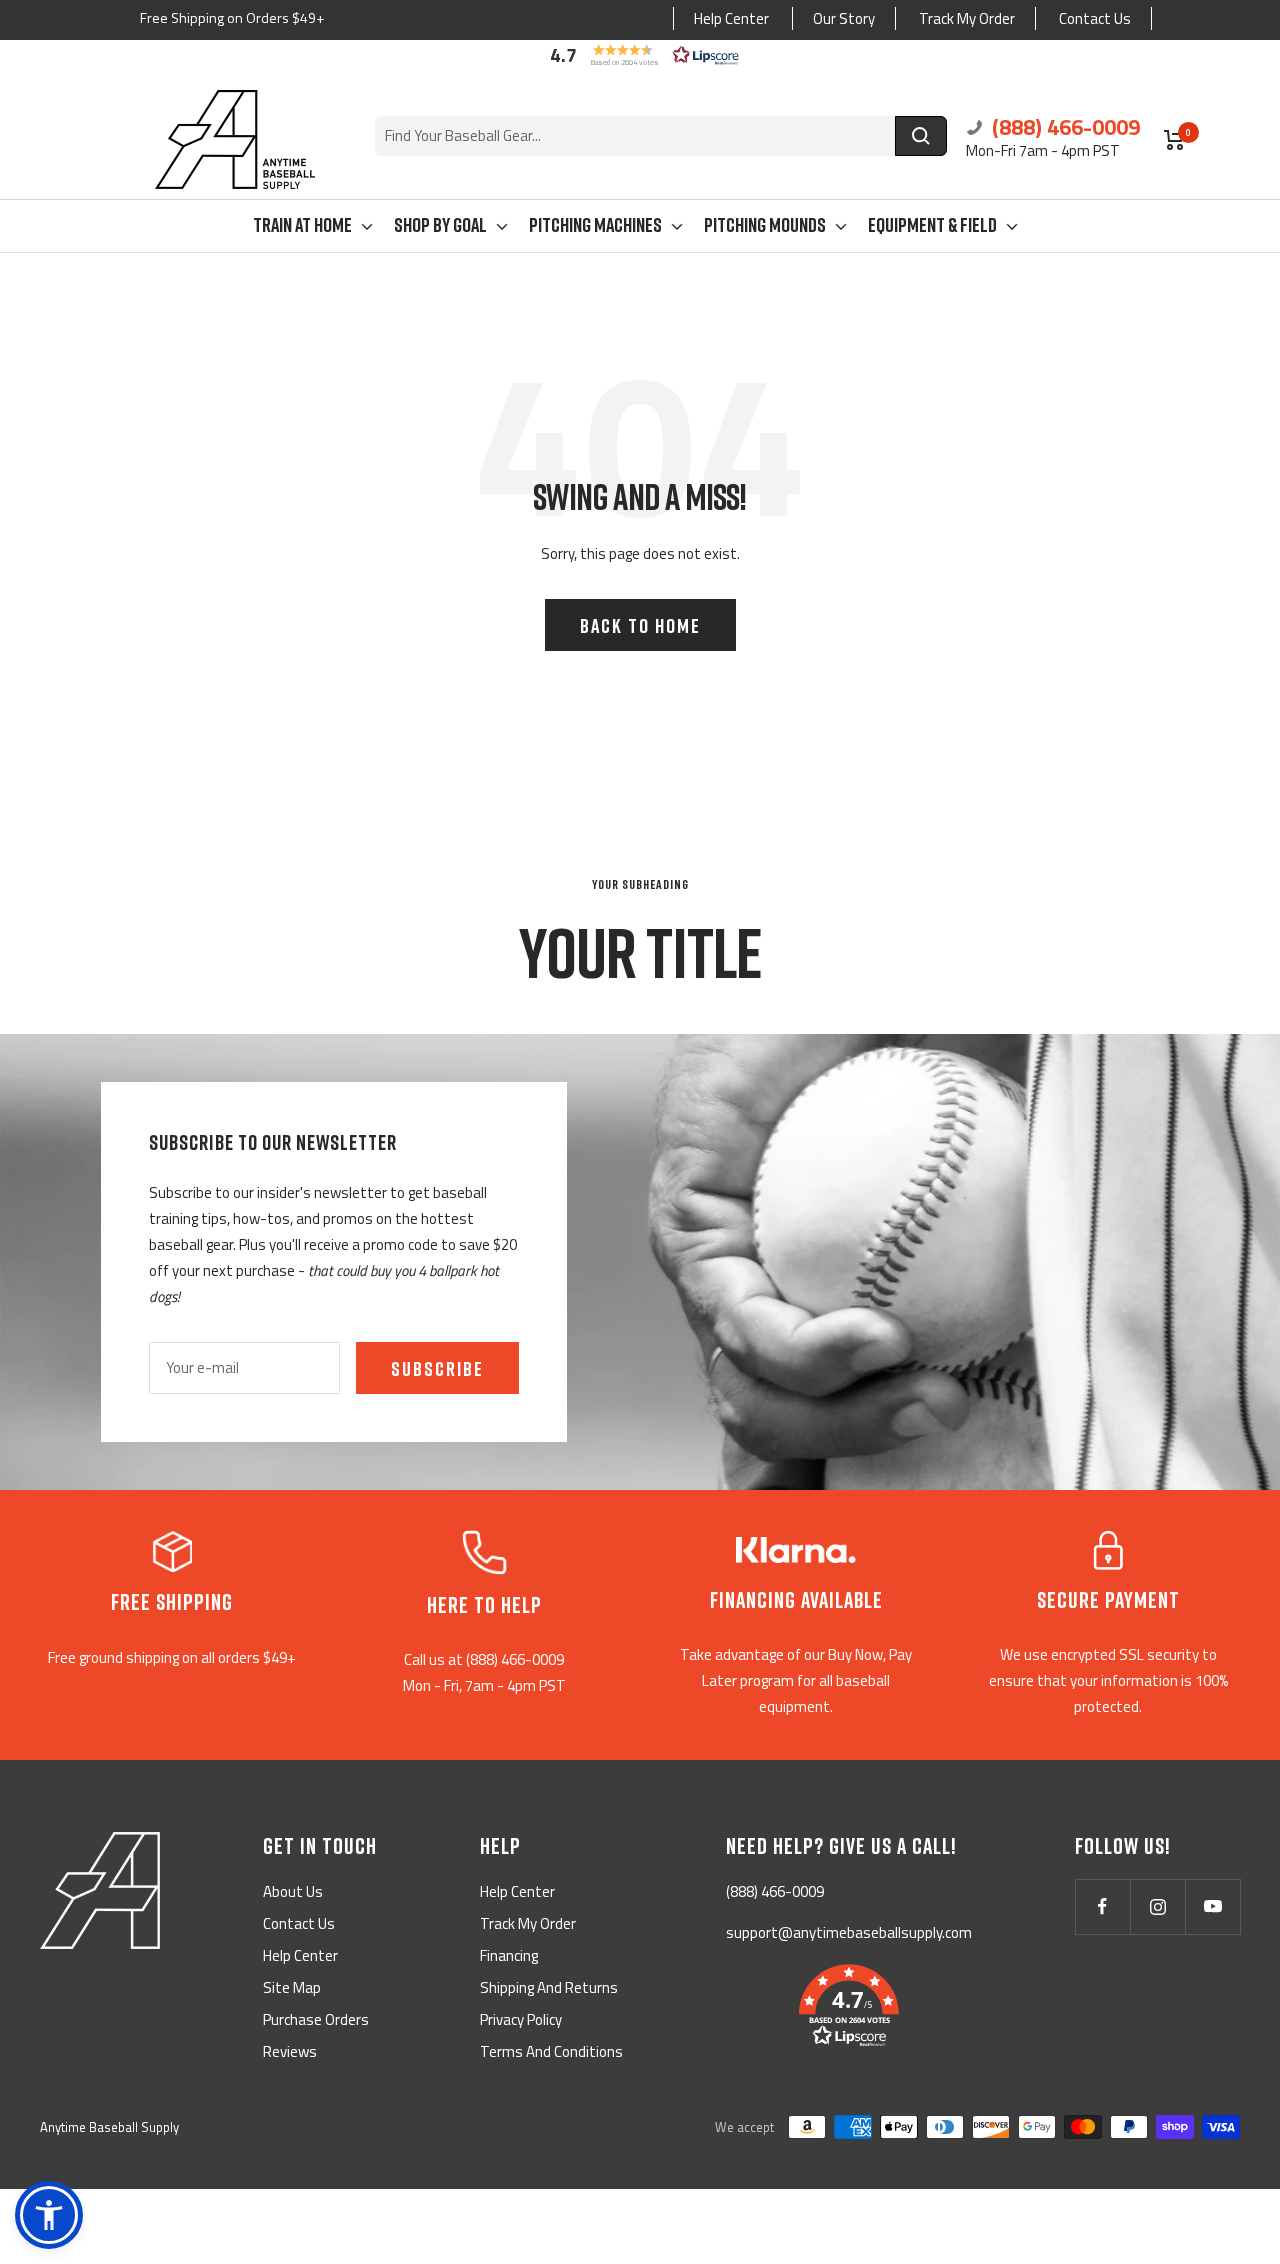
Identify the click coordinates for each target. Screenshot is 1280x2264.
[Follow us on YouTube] (1212, 1906)
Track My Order (967, 18)
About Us (293, 1891)
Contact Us (1095, 18)
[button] (640, 55)
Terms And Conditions (551, 2051)
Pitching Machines (595, 224)
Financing (509, 1955)
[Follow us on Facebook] (1102, 1906)
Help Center (731, 18)
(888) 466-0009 (1063, 127)
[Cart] (1174, 140)
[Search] (921, 136)
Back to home (640, 625)
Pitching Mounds (765, 224)
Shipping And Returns (549, 1987)
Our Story (844, 18)
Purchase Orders (316, 2019)
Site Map (292, 1987)
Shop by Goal (440, 224)
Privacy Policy (521, 2019)
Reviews (290, 2051)
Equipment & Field (932, 224)
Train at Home (302, 224)
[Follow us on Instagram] (1157, 1906)
